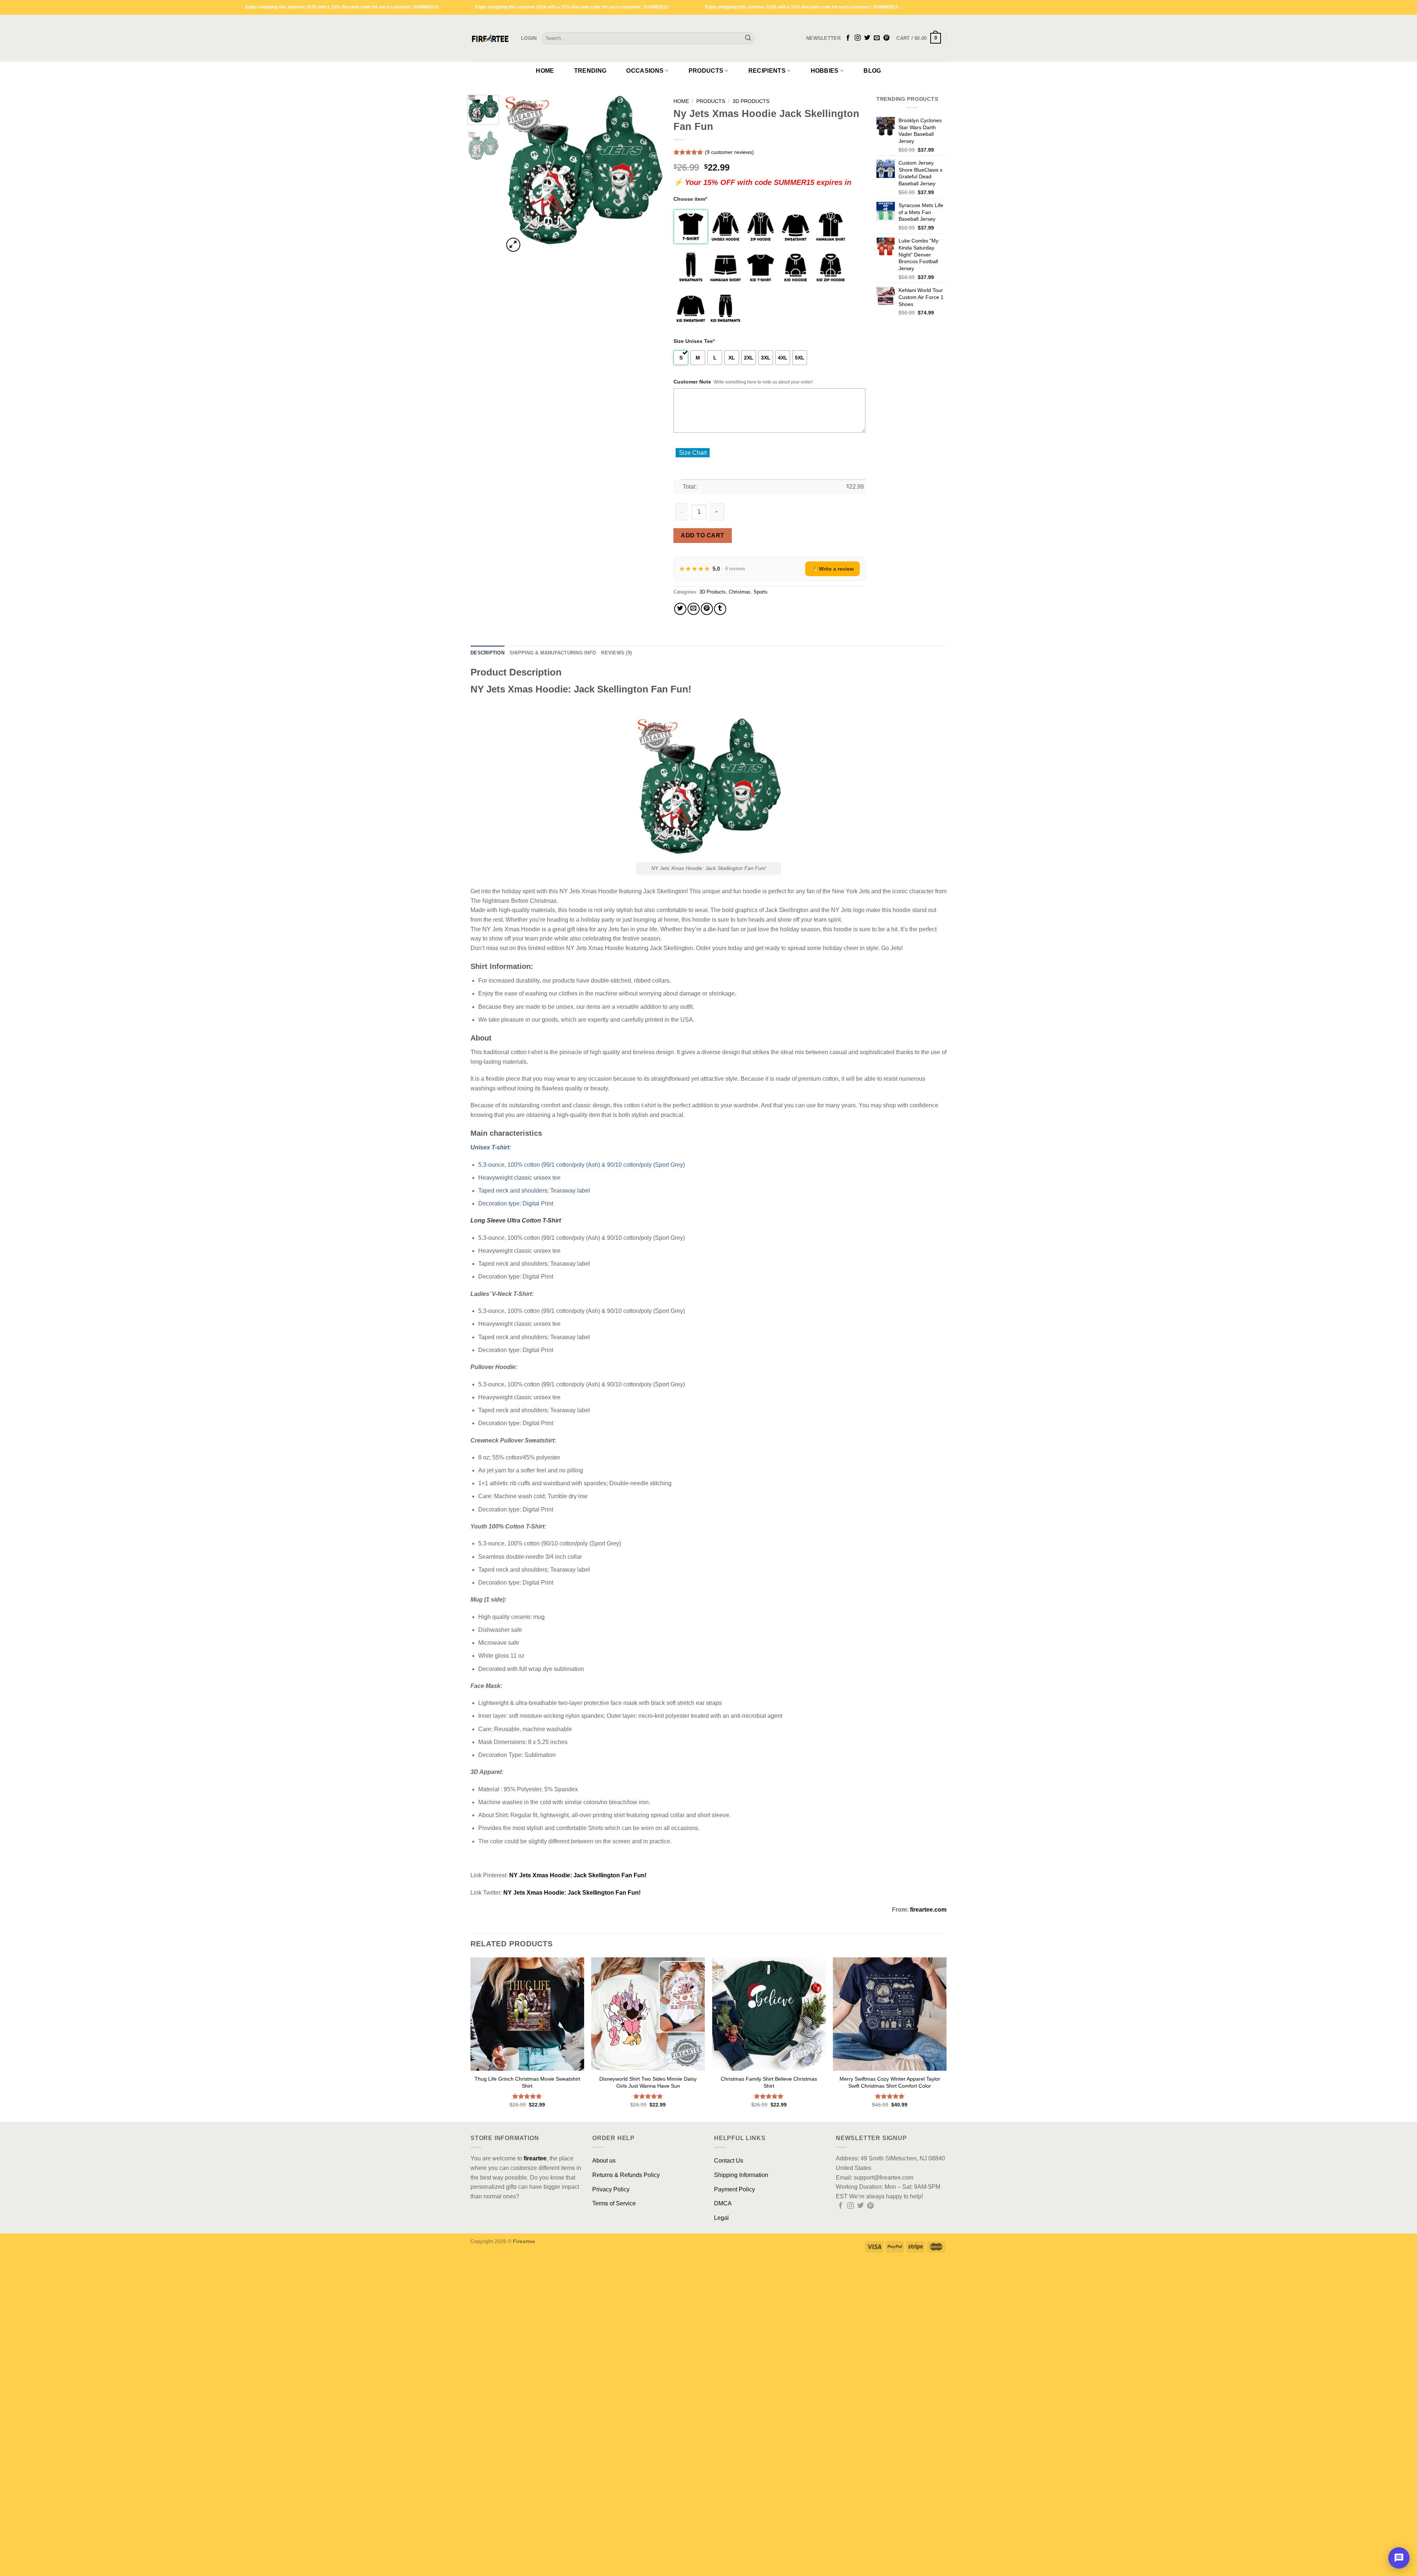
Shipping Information (741, 2187)
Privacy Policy (611, 2201)
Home (545, 71)
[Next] (650, 174)
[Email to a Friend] (694, 621)
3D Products (751, 101)
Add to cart (702, 547)
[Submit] (748, 38)
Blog (872, 71)
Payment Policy (735, 2201)
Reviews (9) (616, 665)
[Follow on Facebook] (848, 38)
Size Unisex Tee (694, 353)
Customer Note (692, 393)
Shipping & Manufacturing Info (553, 665)
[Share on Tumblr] (720, 621)
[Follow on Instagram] (858, 38)
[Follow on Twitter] (867, 38)
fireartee (535, 2170)
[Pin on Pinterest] (707, 621)
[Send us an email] (877, 38)
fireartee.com (928, 1921)
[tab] (487, 665)
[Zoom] (513, 245)
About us (604, 2172)
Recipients (767, 71)
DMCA (723, 2215)
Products (706, 71)
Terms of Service (614, 2215)
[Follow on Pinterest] (886, 38)
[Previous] (516, 174)
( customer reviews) (729, 152)
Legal (721, 2230)
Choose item (690, 211)
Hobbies (825, 71)
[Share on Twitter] (680, 621)
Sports (761, 604)
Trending (590, 71)
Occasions (645, 71)
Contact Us (729, 2172)
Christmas (740, 604)
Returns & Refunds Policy (626, 2187)
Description (487, 665)
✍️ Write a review (832, 581)
